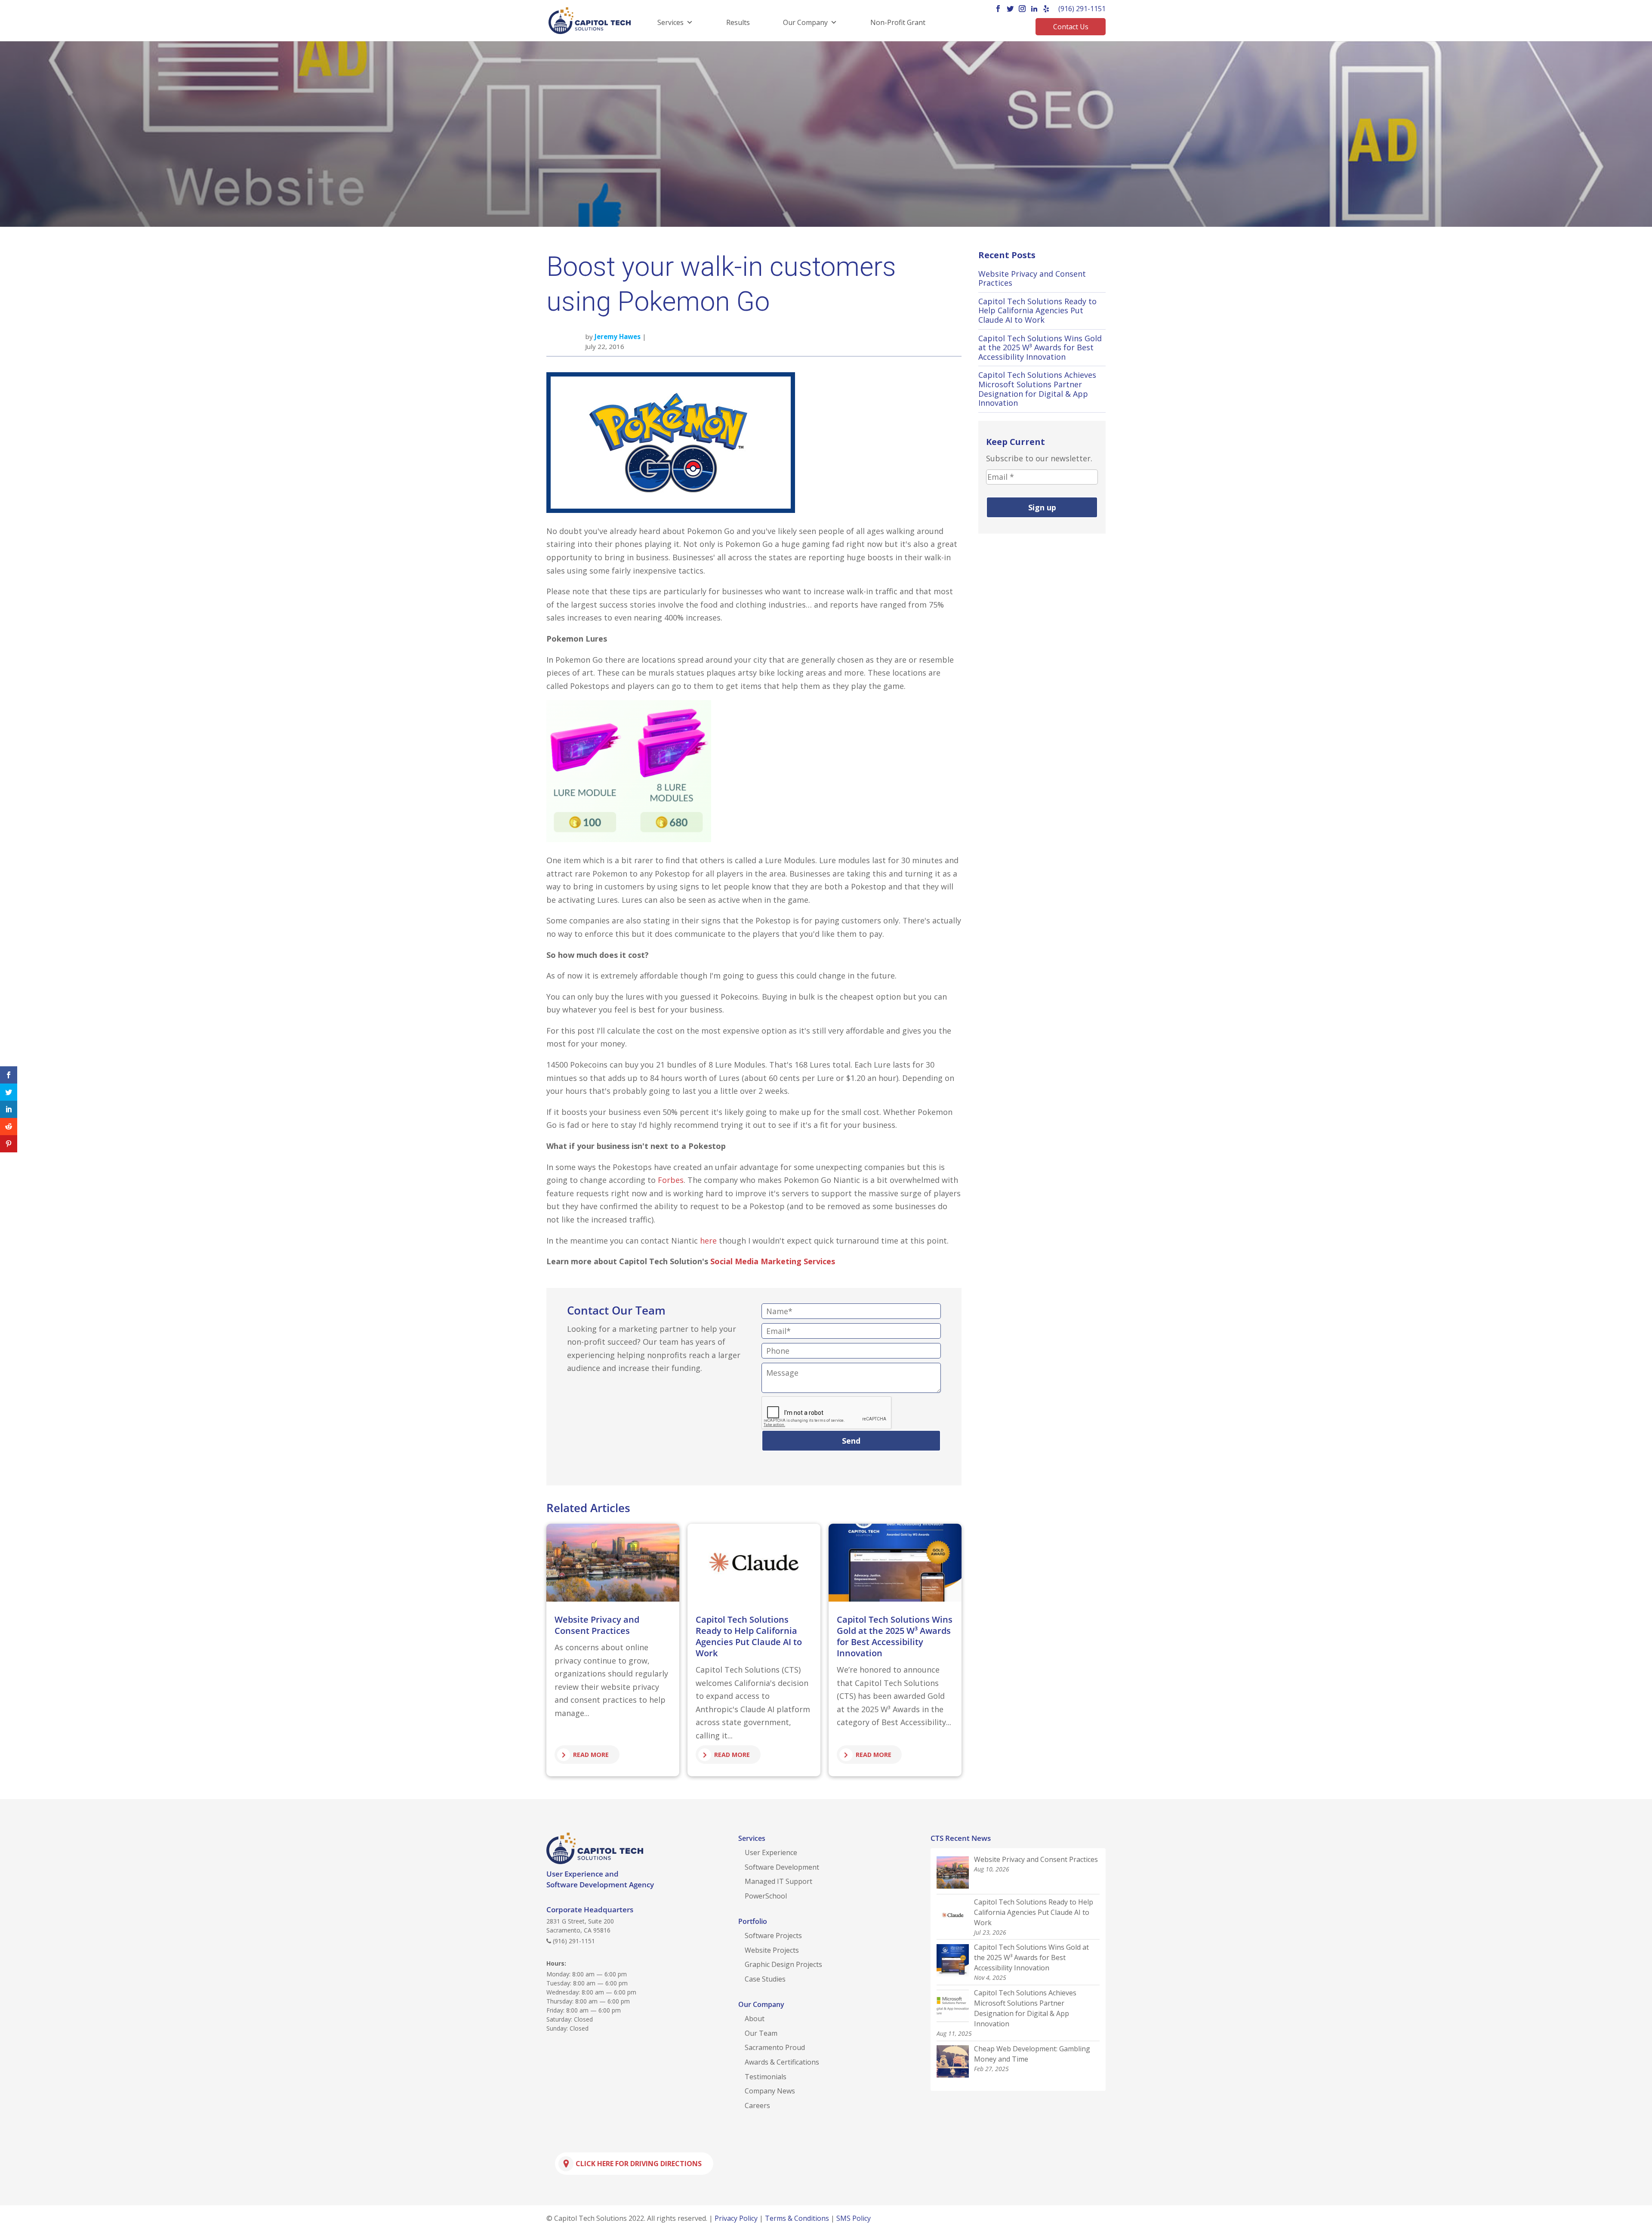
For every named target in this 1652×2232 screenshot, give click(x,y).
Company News (770, 2091)
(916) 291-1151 (1082, 9)
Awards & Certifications (782, 2062)
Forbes (671, 1180)
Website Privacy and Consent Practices (597, 1625)
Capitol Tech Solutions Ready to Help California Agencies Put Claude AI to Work (749, 1636)
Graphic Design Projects (783, 1964)
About (755, 2019)
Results (738, 22)
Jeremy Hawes (618, 336)
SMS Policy (854, 2218)
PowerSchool (766, 1896)
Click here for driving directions (639, 2164)
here (708, 1241)
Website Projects (772, 1950)
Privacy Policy (736, 2218)
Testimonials (766, 2077)
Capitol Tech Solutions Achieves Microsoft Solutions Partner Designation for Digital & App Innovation (1037, 389)
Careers (757, 2105)
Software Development (782, 1867)
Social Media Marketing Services (773, 1261)
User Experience (771, 1852)
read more (591, 1755)
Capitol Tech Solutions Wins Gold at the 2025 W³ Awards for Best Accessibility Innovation (895, 1636)
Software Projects (773, 1936)
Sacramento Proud (775, 2047)
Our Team (761, 2033)
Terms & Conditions (797, 2218)
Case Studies (765, 1979)
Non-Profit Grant (898, 22)
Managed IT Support (778, 1881)
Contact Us (1071, 27)
